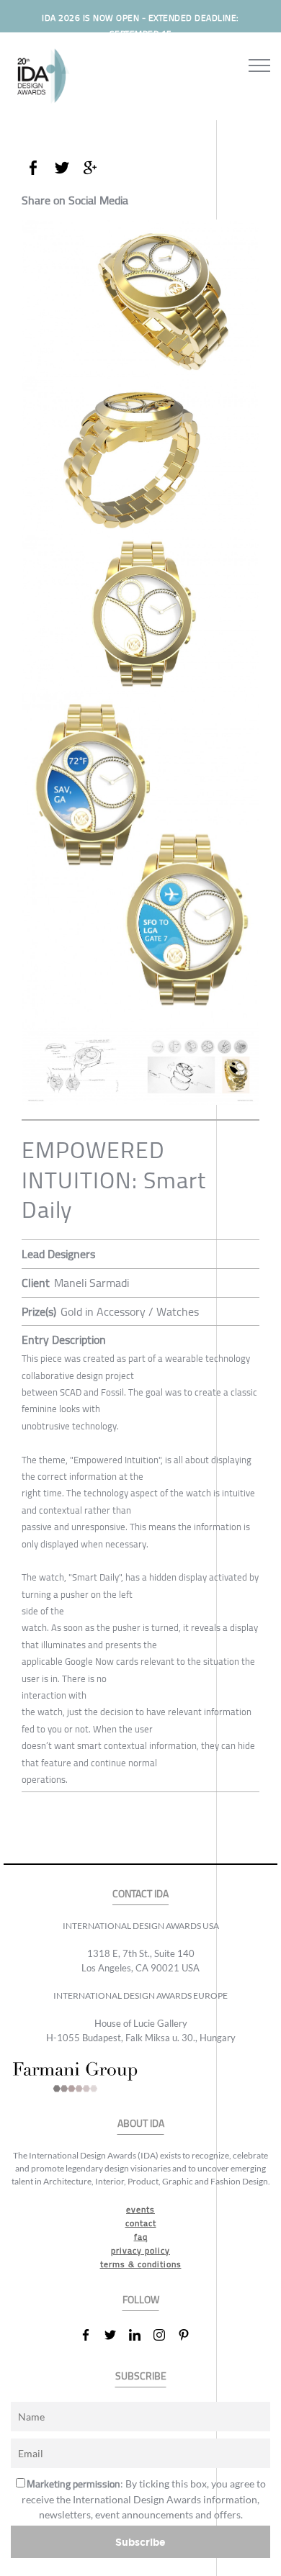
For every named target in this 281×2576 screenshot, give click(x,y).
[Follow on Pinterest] (189, 2335)
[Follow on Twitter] (116, 2335)
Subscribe (140, 2542)
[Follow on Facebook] (92, 2335)
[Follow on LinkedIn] (140, 2335)
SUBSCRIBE (141, 2376)
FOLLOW (141, 2300)
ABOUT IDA (141, 2124)
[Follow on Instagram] (165, 2335)
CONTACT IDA (140, 1894)
